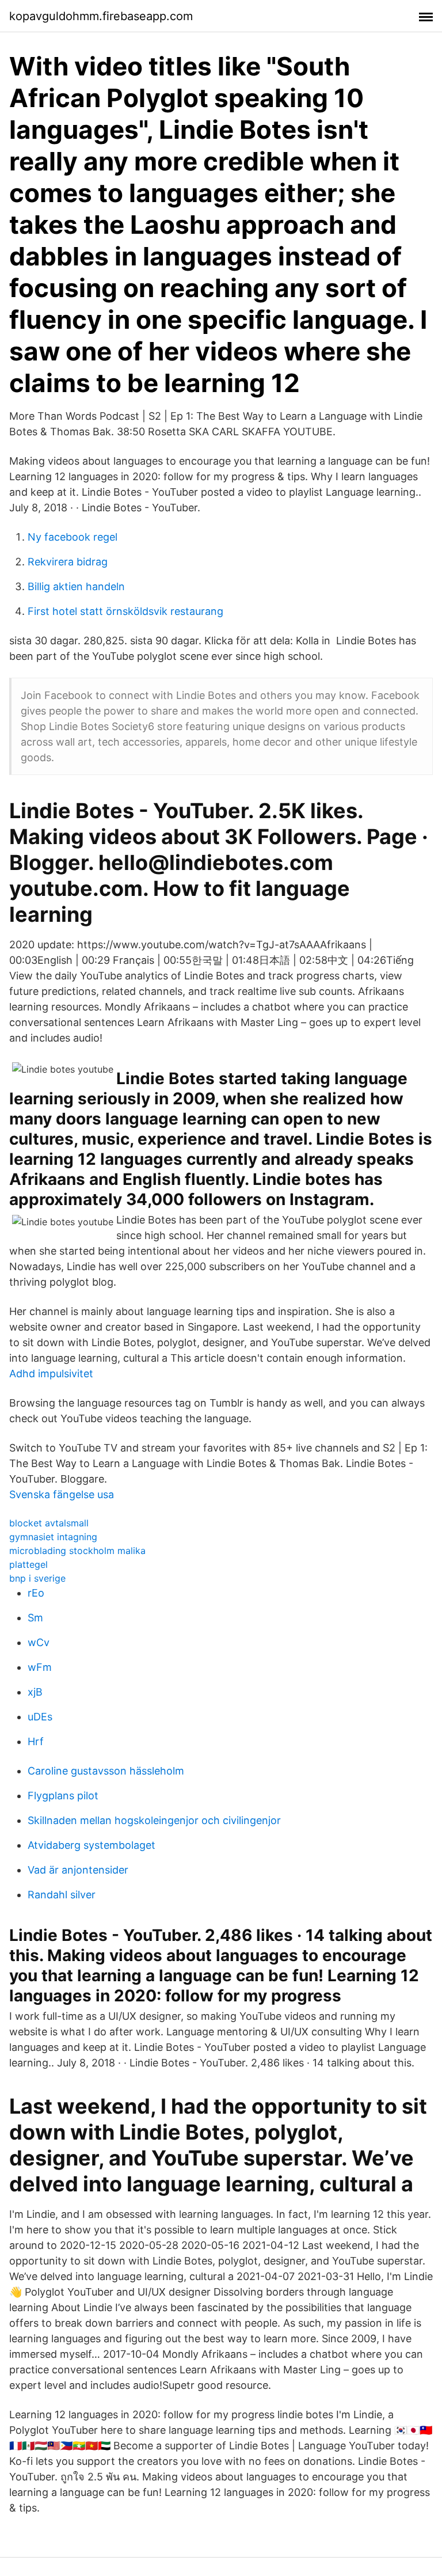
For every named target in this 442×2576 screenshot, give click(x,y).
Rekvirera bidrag (68, 562)
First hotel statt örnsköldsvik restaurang (125, 611)
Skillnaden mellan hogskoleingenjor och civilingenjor (154, 1820)
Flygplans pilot (63, 1796)
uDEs (40, 1717)
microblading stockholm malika (77, 1551)
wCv (39, 1642)
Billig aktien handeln (76, 586)
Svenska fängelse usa (62, 1494)
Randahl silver (62, 1895)
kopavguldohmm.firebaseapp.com (101, 16)
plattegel (28, 1564)
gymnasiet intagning (53, 1537)
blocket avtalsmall (49, 1523)
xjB (35, 1692)
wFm (40, 1667)
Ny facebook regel (73, 537)
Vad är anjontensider (78, 1870)
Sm (35, 1618)
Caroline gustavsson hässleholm (106, 1771)
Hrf (36, 1741)
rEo (36, 1593)
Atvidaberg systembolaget (92, 1845)
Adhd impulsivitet (51, 1374)
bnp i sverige (37, 1578)
